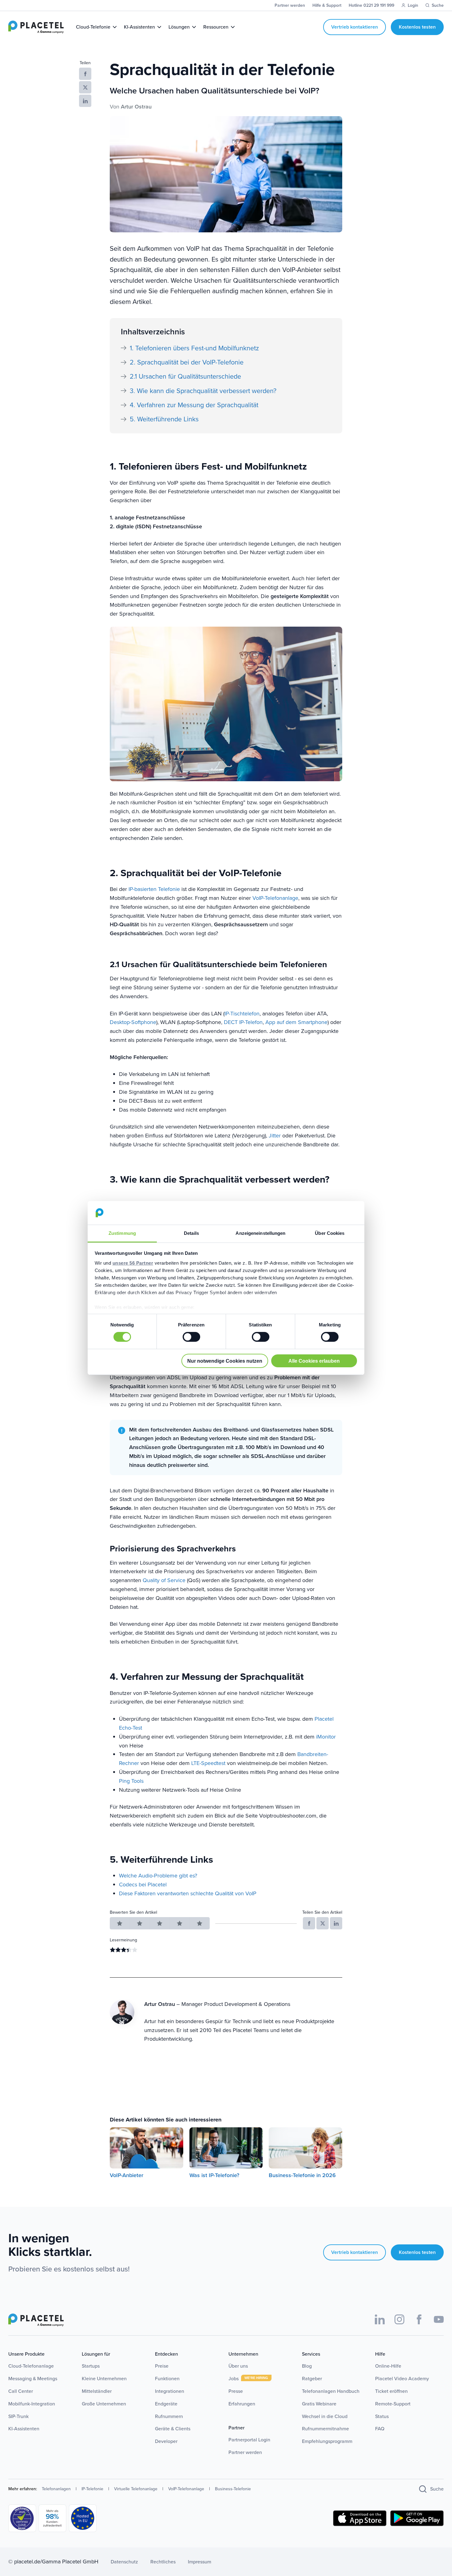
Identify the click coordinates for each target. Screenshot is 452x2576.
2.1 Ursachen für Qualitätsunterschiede (185, 376)
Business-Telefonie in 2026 (302, 2175)
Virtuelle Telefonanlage (136, 2489)
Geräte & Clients (173, 2429)
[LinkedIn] (380, 2319)
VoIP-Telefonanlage (275, 898)
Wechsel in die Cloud (325, 2416)
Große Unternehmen (104, 2404)
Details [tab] (191, 1233)
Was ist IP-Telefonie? (214, 2175)
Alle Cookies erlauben (314, 1361)
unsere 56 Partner (133, 1263)
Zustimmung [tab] (122, 1233)
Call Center (21, 2391)
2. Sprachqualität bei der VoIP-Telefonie (187, 362)
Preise (162, 2366)
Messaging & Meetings (33, 2379)
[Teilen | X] (85, 87)
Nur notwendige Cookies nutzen (225, 1361)
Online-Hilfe (388, 2366)
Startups (91, 2366)
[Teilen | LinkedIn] (85, 101)
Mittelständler (97, 2391)
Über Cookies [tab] (330, 1233)
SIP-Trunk (18, 2416)
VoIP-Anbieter (127, 2175)
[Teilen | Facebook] (85, 74)
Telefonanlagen (56, 2489)
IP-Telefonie (92, 2489)
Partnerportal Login (249, 2440)
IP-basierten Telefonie (154, 889)
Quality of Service (164, 1580)
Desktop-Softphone (133, 1022)
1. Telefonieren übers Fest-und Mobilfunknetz (194, 348)
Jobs (234, 2379)
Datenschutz (124, 2562)
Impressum (200, 2562)
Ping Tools (131, 1781)
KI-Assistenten (24, 2429)
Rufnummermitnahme (325, 2429)
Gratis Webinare (319, 2404)
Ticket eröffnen (391, 2391)
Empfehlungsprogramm (327, 2441)
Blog (307, 2366)
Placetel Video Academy (402, 2379)
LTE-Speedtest (208, 1763)
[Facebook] (419, 2319)
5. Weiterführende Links (164, 419)
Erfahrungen (242, 2404)
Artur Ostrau (136, 107)
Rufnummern (169, 2416)
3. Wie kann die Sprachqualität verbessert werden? (203, 391)
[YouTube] (439, 2319)
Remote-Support (393, 2404)
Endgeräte (166, 2404)
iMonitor (326, 1737)
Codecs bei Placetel (143, 1885)
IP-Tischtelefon (242, 1014)
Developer (166, 2441)
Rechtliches (163, 2562)
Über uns (238, 2366)
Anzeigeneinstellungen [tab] (260, 1233)
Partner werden (245, 2452)
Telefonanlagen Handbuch (331, 2391)
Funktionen (167, 2379)
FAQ (380, 2429)
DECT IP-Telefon (243, 1022)
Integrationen (170, 2391)
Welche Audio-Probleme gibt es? (158, 1876)
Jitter (275, 1136)
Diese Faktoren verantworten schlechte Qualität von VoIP (188, 1893)
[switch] (191, 1337)
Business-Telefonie (233, 2489)
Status (382, 2416)
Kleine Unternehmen (104, 2379)
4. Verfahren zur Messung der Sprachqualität (194, 405)
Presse (236, 2391)
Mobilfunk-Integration (32, 2404)
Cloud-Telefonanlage (31, 2366)
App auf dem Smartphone (296, 1022)
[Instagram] (399, 2319)
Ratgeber (312, 2379)
